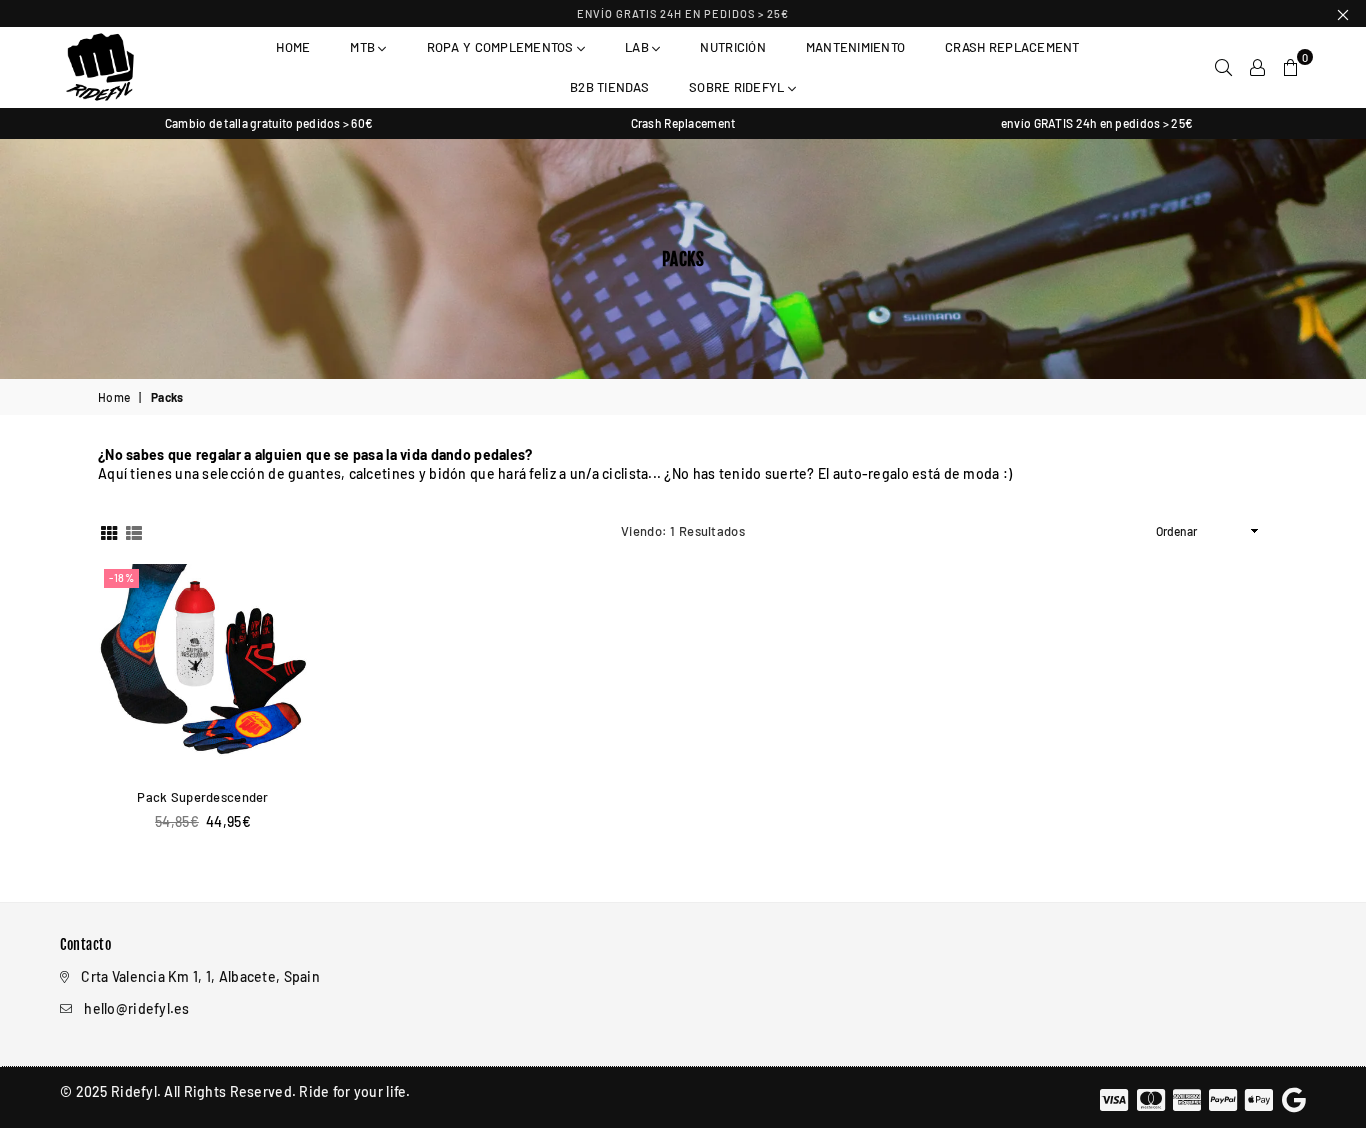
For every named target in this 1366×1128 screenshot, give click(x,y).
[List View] (134, 531)
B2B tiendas (609, 87)
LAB (638, 47)
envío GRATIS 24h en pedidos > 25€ (683, 13)
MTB (364, 47)
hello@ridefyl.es (136, 1008)
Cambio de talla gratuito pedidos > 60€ (269, 123)
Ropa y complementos (502, 47)
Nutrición (732, 47)
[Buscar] (1223, 67)
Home (293, 47)
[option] (269, 123)
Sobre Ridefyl (738, 87)
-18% (121, 577)
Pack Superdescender (202, 797)
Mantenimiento (855, 47)
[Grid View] (109, 531)
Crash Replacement (1012, 47)
